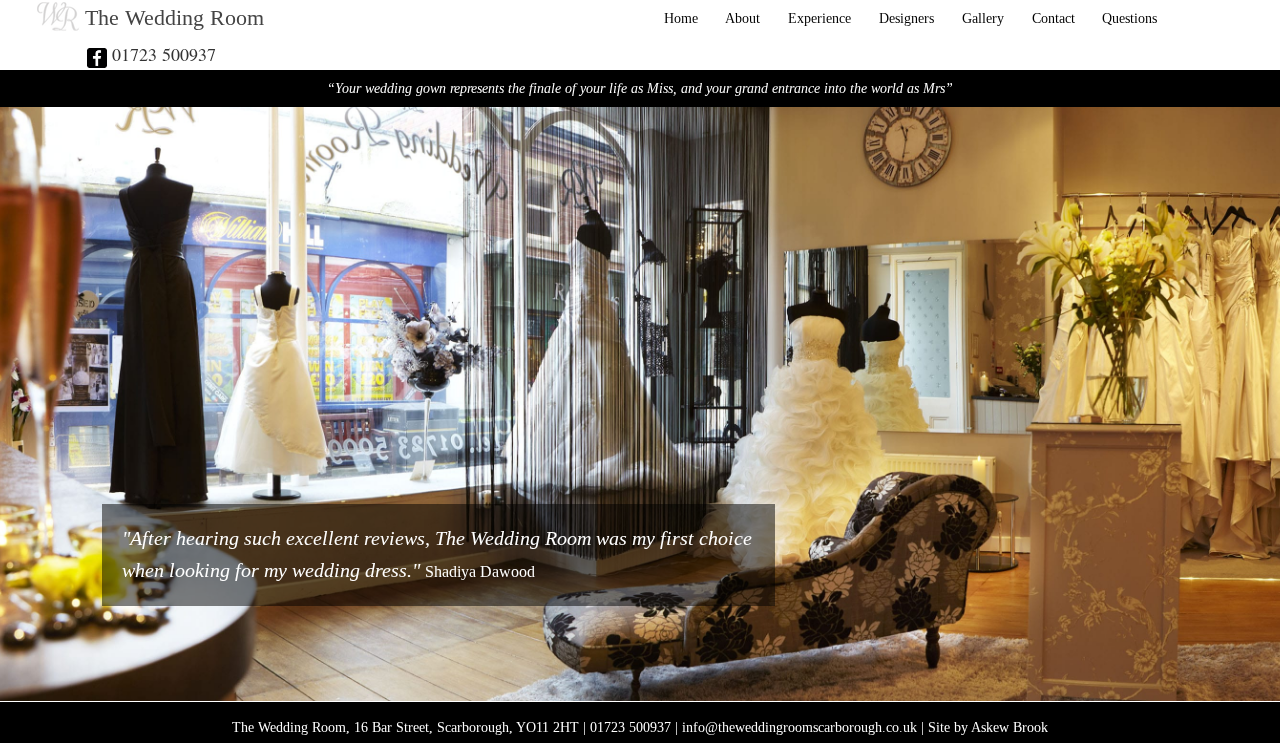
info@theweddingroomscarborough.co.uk (799, 727)
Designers (906, 18)
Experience (819, 18)
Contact (1053, 18)
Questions (1129, 18)
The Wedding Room (174, 18)
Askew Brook (1009, 727)
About (742, 18)
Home (681, 18)
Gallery (983, 18)
